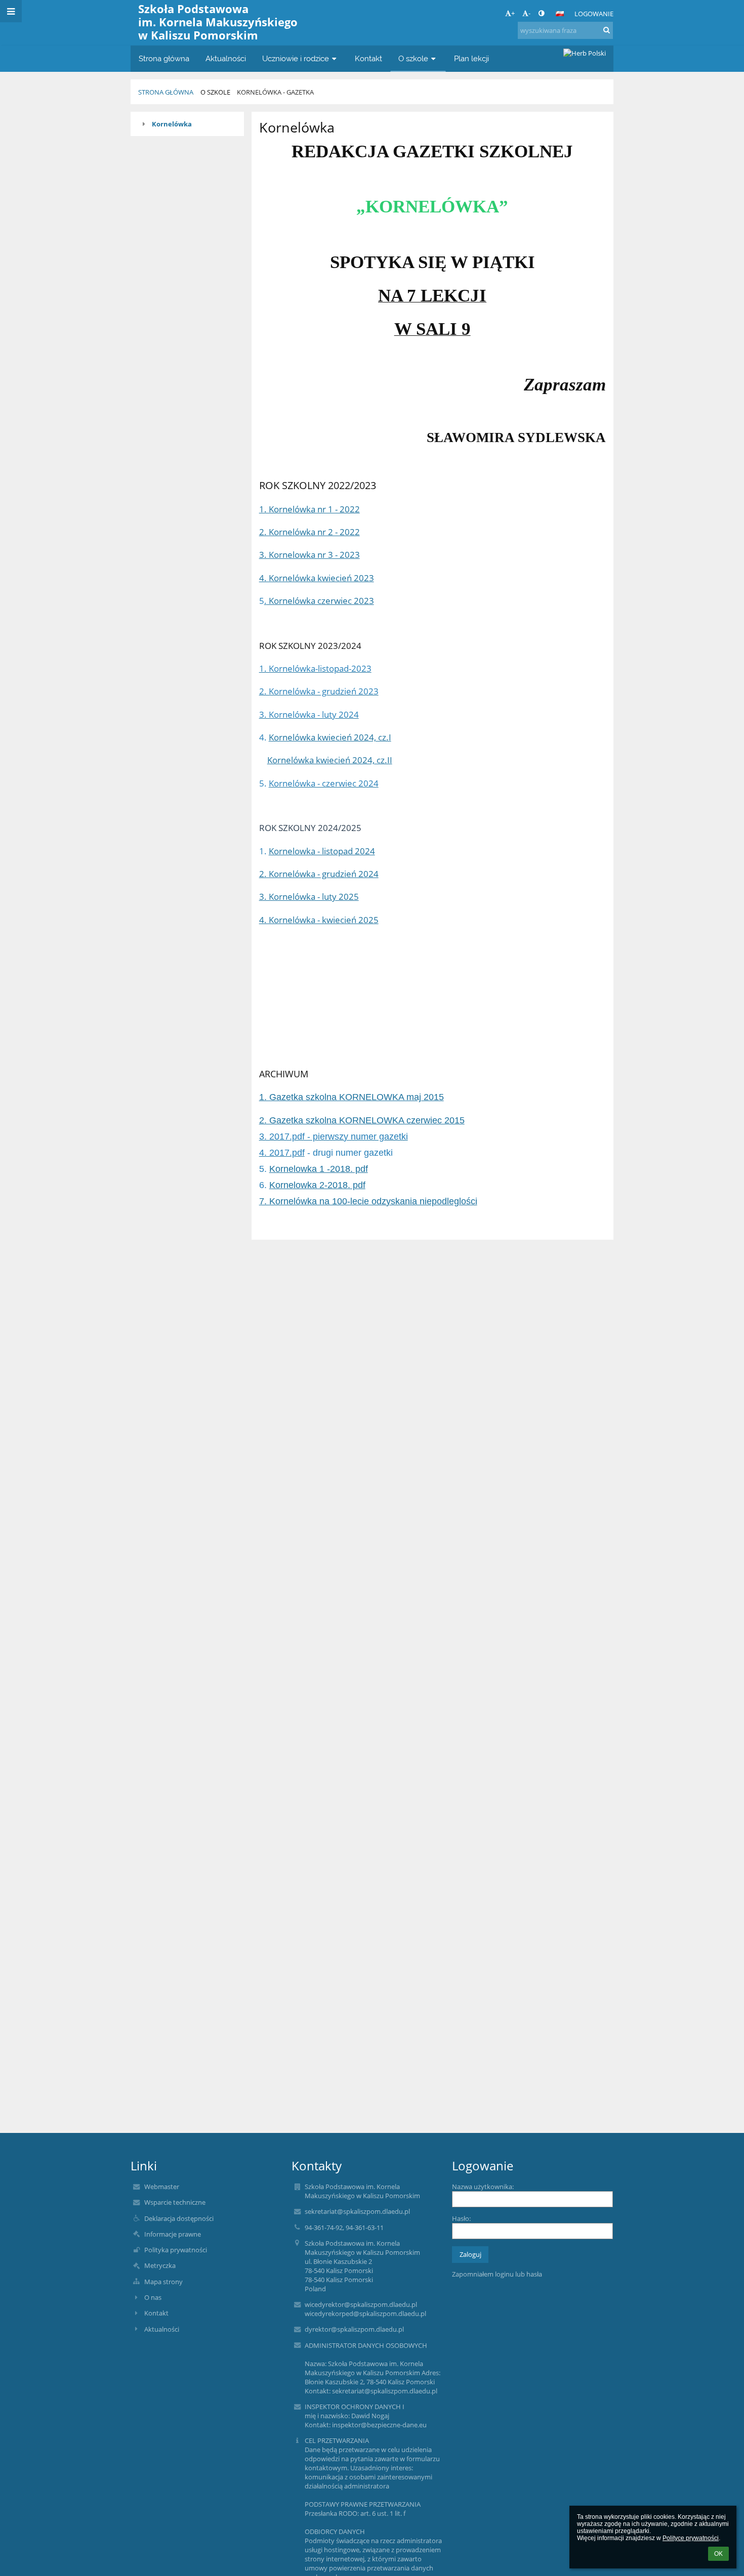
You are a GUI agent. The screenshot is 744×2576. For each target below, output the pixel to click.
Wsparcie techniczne (175, 2202)
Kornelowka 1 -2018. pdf (319, 1169)
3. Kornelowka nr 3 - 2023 (309, 554)
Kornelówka (172, 124)
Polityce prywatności (691, 2538)
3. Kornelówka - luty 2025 (309, 896)
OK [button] (718, 2554)
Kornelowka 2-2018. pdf (317, 1185)
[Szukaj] (607, 30)
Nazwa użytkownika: (483, 2187)
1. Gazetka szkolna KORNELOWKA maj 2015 (352, 1097)
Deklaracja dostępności (179, 2218)
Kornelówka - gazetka (275, 92)
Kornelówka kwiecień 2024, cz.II (330, 760)
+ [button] (513, 13)
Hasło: (461, 2218)
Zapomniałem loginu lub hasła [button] (497, 2274)
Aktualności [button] (226, 58)
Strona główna (166, 92)
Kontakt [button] (368, 58)
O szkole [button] (413, 58)
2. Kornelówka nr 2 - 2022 (309, 532)
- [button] (529, 13)
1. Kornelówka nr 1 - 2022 (309, 509)
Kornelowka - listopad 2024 (322, 851)
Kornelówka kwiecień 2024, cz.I (330, 737)
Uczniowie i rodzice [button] (296, 58)
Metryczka (160, 2265)
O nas (153, 2297)
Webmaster (162, 2187)
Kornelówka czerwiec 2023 (319, 600)
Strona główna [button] (164, 58)
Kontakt (156, 2313)
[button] (541, 13)
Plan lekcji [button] (471, 58)
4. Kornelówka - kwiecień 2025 (319, 920)
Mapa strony (163, 2282)
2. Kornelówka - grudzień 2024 (319, 874)
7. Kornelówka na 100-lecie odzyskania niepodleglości (368, 1201)
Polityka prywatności (176, 2250)
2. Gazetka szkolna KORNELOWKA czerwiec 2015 (362, 1120)
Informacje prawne (173, 2234)
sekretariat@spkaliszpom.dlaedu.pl (357, 2211)
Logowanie (594, 14)
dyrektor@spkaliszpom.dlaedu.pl (354, 2329)
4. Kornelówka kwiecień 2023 (317, 578)
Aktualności (162, 2329)
